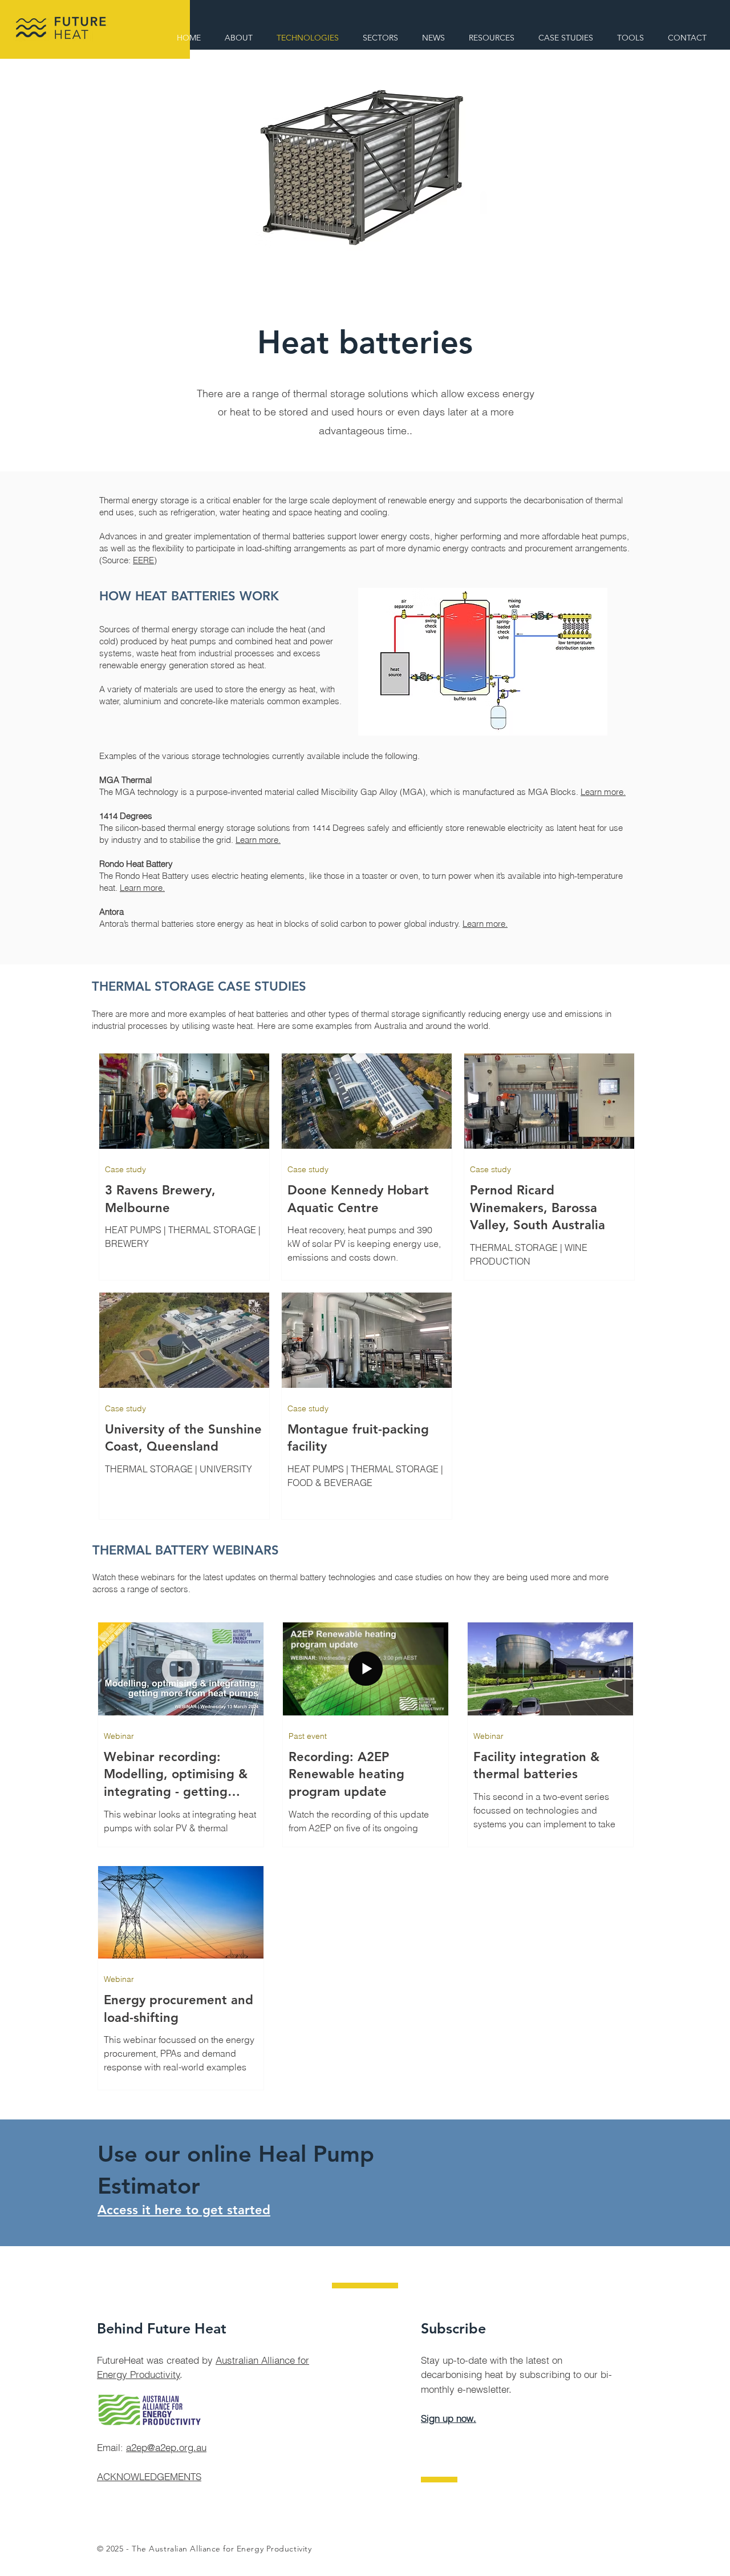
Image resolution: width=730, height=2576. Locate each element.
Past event (308, 1736)
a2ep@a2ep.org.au (166, 2447)
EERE (143, 560)
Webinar (119, 1736)
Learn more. (603, 792)
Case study (125, 1170)
